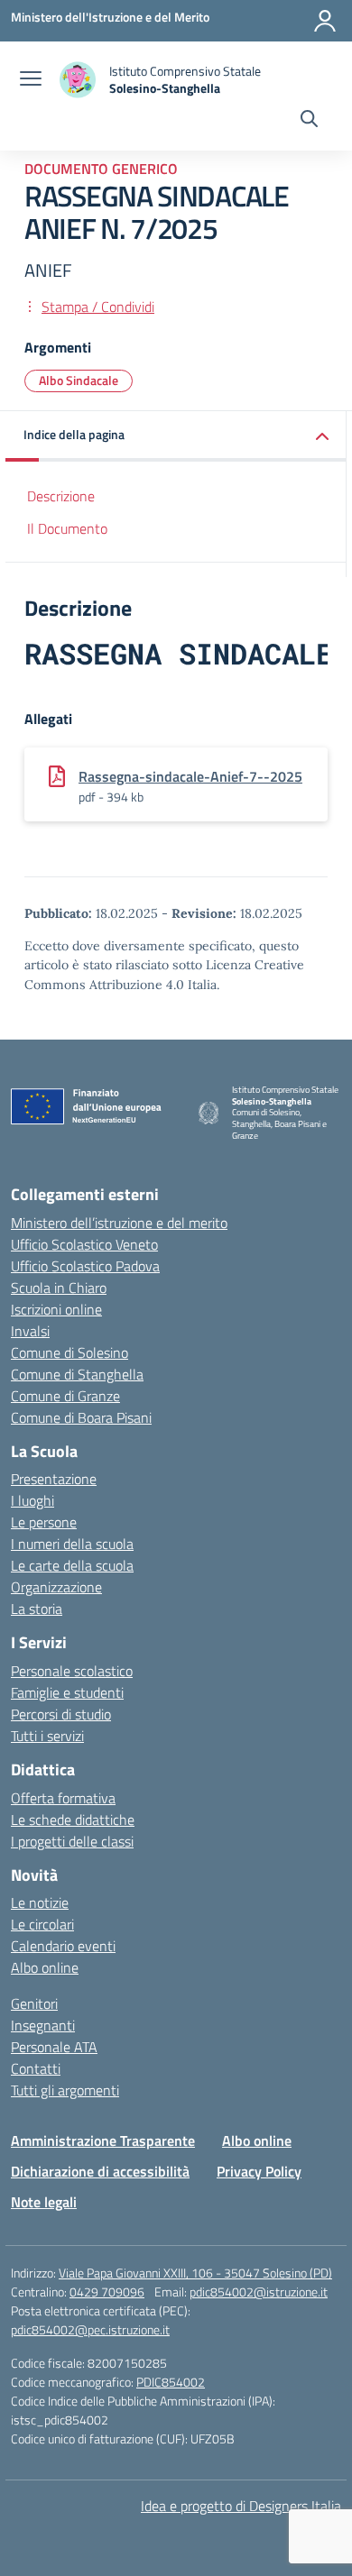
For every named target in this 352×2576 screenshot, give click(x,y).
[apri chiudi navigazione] (31, 80)
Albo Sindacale (79, 380)
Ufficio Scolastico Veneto (84, 1244)
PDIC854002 (171, 2382)
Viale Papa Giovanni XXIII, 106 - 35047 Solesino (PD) (195, 2273)
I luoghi (32, 1500)
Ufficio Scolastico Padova (85, 1266)
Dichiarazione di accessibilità (100, 2171)
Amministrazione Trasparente (103, 2141)
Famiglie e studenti (67, 1692)
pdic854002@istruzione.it (259, 2292)
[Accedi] (325, 21)
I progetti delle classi (72, 1841)
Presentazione (54, 1479)
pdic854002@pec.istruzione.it (90, 2329)
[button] (176, 436)
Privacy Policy (259, 2171)
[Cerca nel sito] (309, 121)
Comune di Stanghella (77, 1374)
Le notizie (40, 1902)
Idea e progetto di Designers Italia (241, 2506)
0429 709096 (107, 2292)
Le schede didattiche (73, 1820)
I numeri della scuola (72, 1544)
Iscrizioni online (56, 1309)
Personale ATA (54, 2047)
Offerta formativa (63, 1798)
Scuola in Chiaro (59, 1288)
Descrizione (61, 496)
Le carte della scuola (72, 1565)
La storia (37, 1609)
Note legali (44, 2202)
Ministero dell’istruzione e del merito (119, 1223)
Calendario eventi (63, 1946)
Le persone (44, 1522)
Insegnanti (43, 2025)
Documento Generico (101, 169)
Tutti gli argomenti (65, 2090)
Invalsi (30, 1331)
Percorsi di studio (61, 1714)
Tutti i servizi (47, 1736)
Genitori (34, 2003)
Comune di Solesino (69, 1352)
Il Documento (67, 528)
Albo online (45, 1967)
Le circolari (42, 1924)
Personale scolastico (72, 1671)
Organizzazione (56, 1587)
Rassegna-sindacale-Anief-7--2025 (190, 776)
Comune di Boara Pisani (81, 1417)
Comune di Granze (65, 1396)
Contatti (36, 2068)
